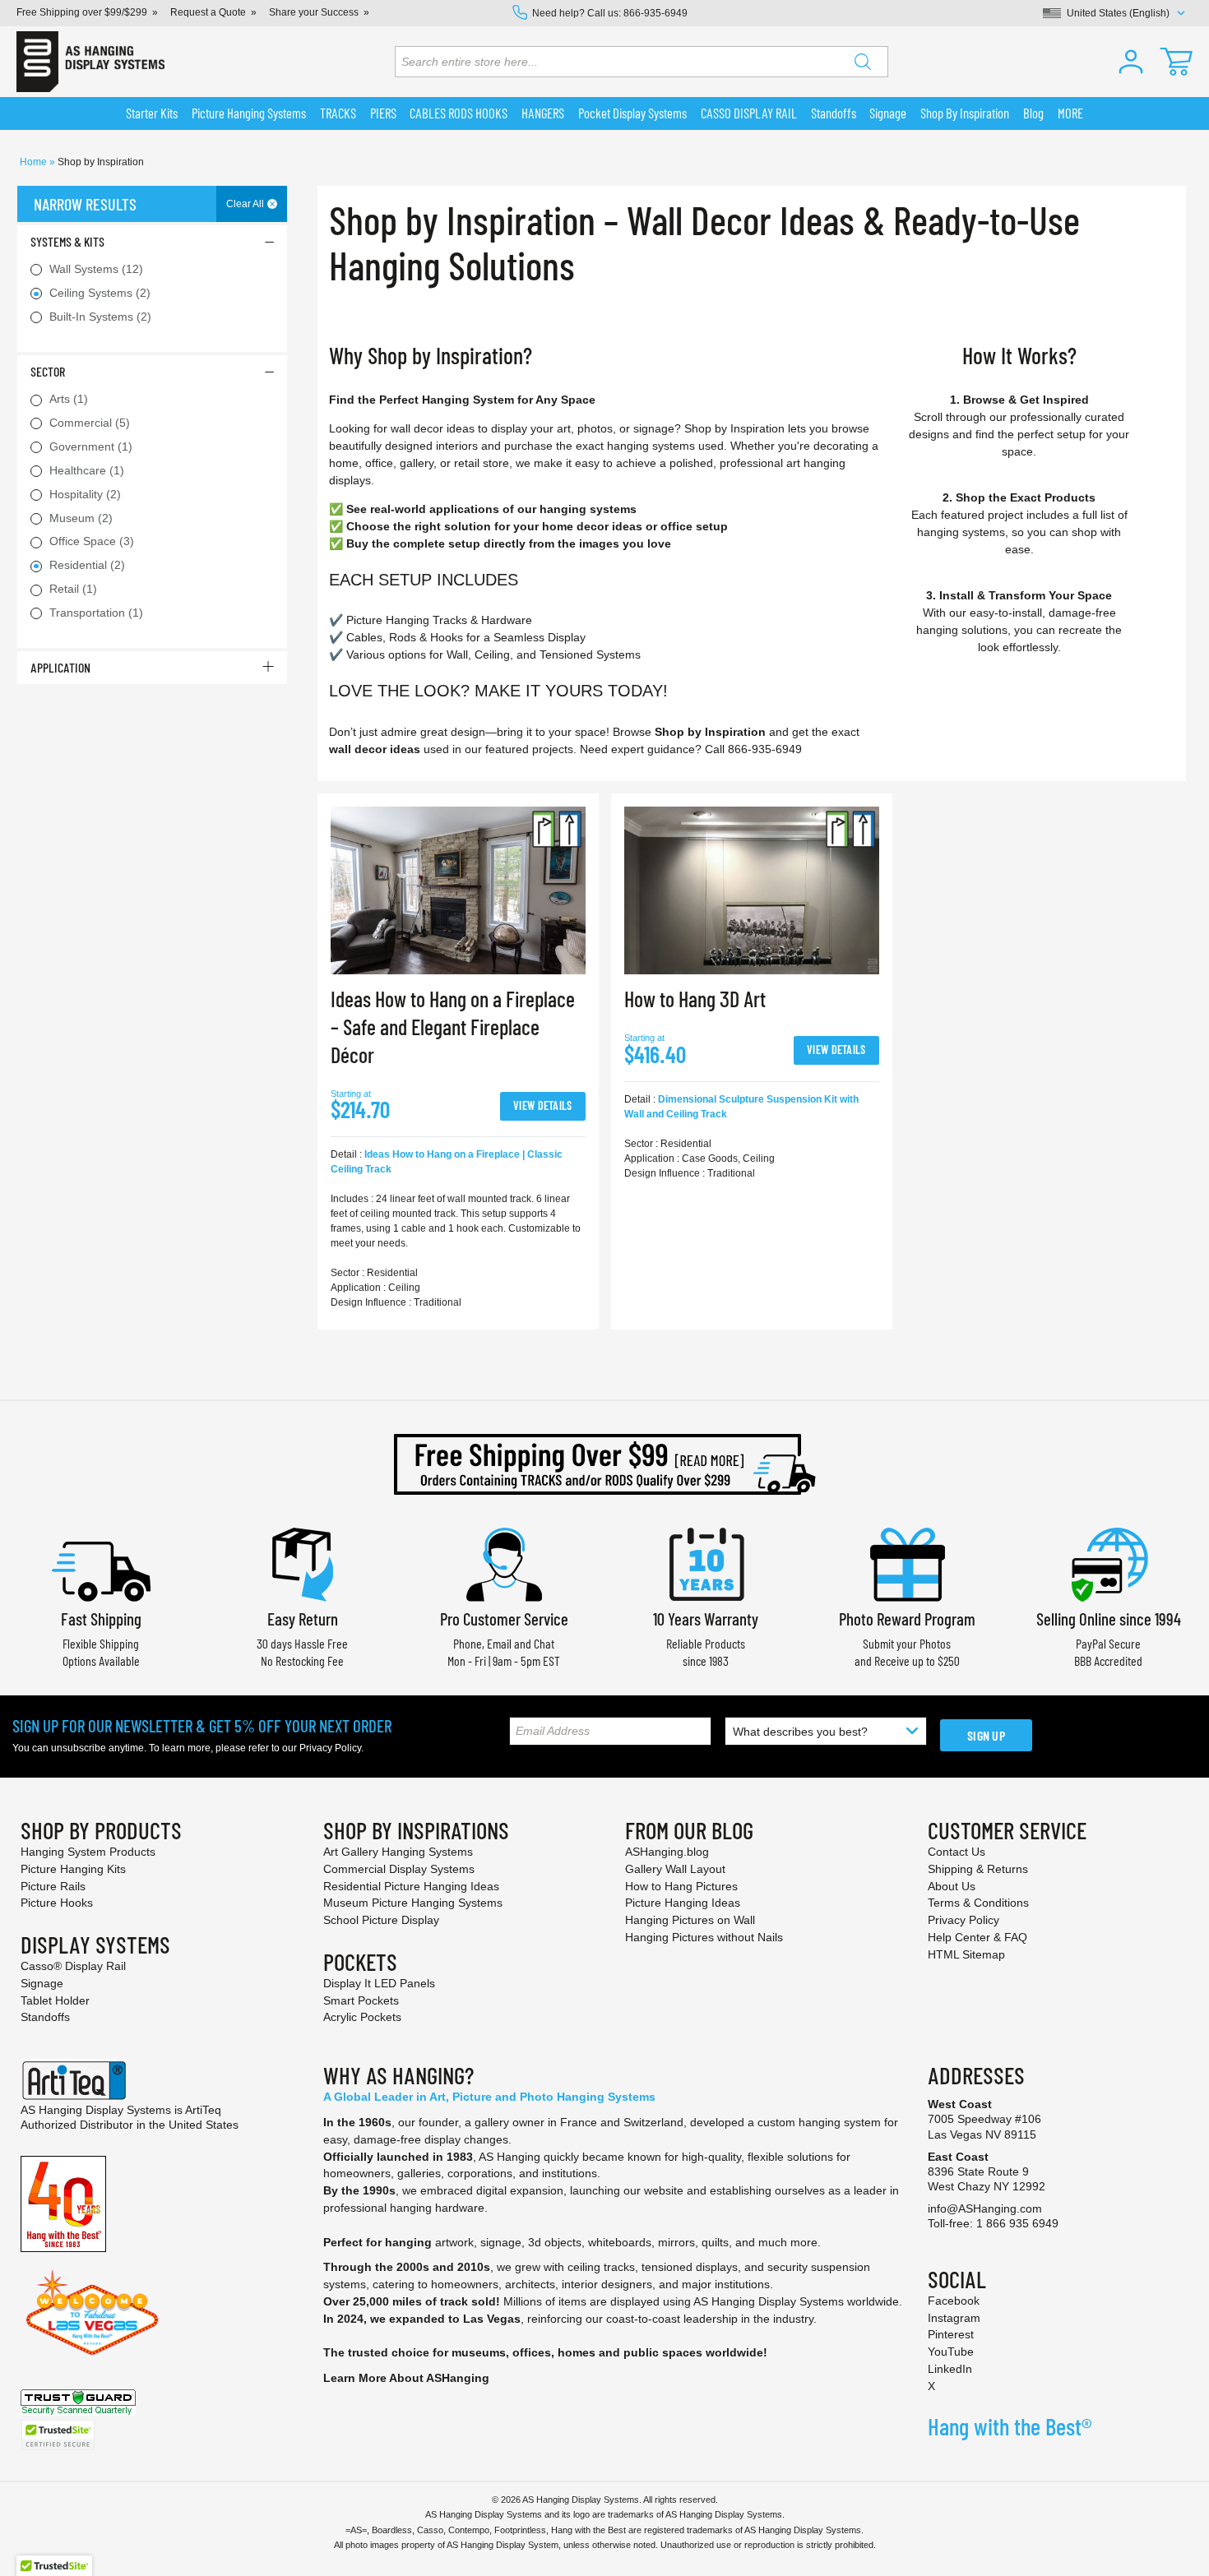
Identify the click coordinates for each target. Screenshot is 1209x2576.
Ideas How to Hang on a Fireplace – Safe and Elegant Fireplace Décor (453, 1027)
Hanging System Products (88, 1852)
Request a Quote (208, 12)
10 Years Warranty (706, 1619)
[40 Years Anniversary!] (63, 2203)
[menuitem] (152, 113)
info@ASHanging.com (985, 2208)
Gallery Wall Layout (675, 1869)
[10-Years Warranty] (706, 1563)
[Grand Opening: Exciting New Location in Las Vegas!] (92, 2311)
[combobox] (642, 62)
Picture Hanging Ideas (683, 1903)
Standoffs (45, 2017)
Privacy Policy (330, 1748)
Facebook (954, 2301)
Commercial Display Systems (399, 1869)
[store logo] (90, 62)
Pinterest (951, 2334)
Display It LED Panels (379, 1983)
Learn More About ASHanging (406, 2378)
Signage (42, 1983)
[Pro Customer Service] (504, 1563)
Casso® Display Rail (73, 1966)
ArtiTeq (203, 2110)
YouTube (951, 2352)
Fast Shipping (101, 1619)
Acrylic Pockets (362, 2017)
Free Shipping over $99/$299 (82, 12)
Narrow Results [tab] (85, 204)
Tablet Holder (55, 2000)
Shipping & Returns (978, 1869)
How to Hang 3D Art (695, 999)
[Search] (863, 62)
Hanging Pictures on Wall (690, 1920)
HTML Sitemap (966, 1954)
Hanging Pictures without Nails (704, 1937)
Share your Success (314, 12)
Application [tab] (60, 667)
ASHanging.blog (667, 1852)
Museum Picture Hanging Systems (413, 1903)
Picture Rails (53, 1886)
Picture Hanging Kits (73, 1869)
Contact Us (957, 1852)
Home (35, 162)
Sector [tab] (48, 371)
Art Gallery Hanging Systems (398, 1852)
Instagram (954, 2318)
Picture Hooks (57, 1903)
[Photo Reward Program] (907, 1563)
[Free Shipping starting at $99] (604, 1464)
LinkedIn (950, 2369)
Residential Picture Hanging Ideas (411, 1886)
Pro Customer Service (504, 1619)
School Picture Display (381, 1920)
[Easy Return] (303, 1563)
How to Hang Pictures (681, 1886)
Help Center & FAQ (977, 1937)
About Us (952, 1886)
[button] (1131, 62)
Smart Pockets (361, 2000)
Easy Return (303, 1619)
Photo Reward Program (907, 1619)
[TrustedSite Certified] (58, 2435)
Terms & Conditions (978, 1903)
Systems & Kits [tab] (67, 241)
